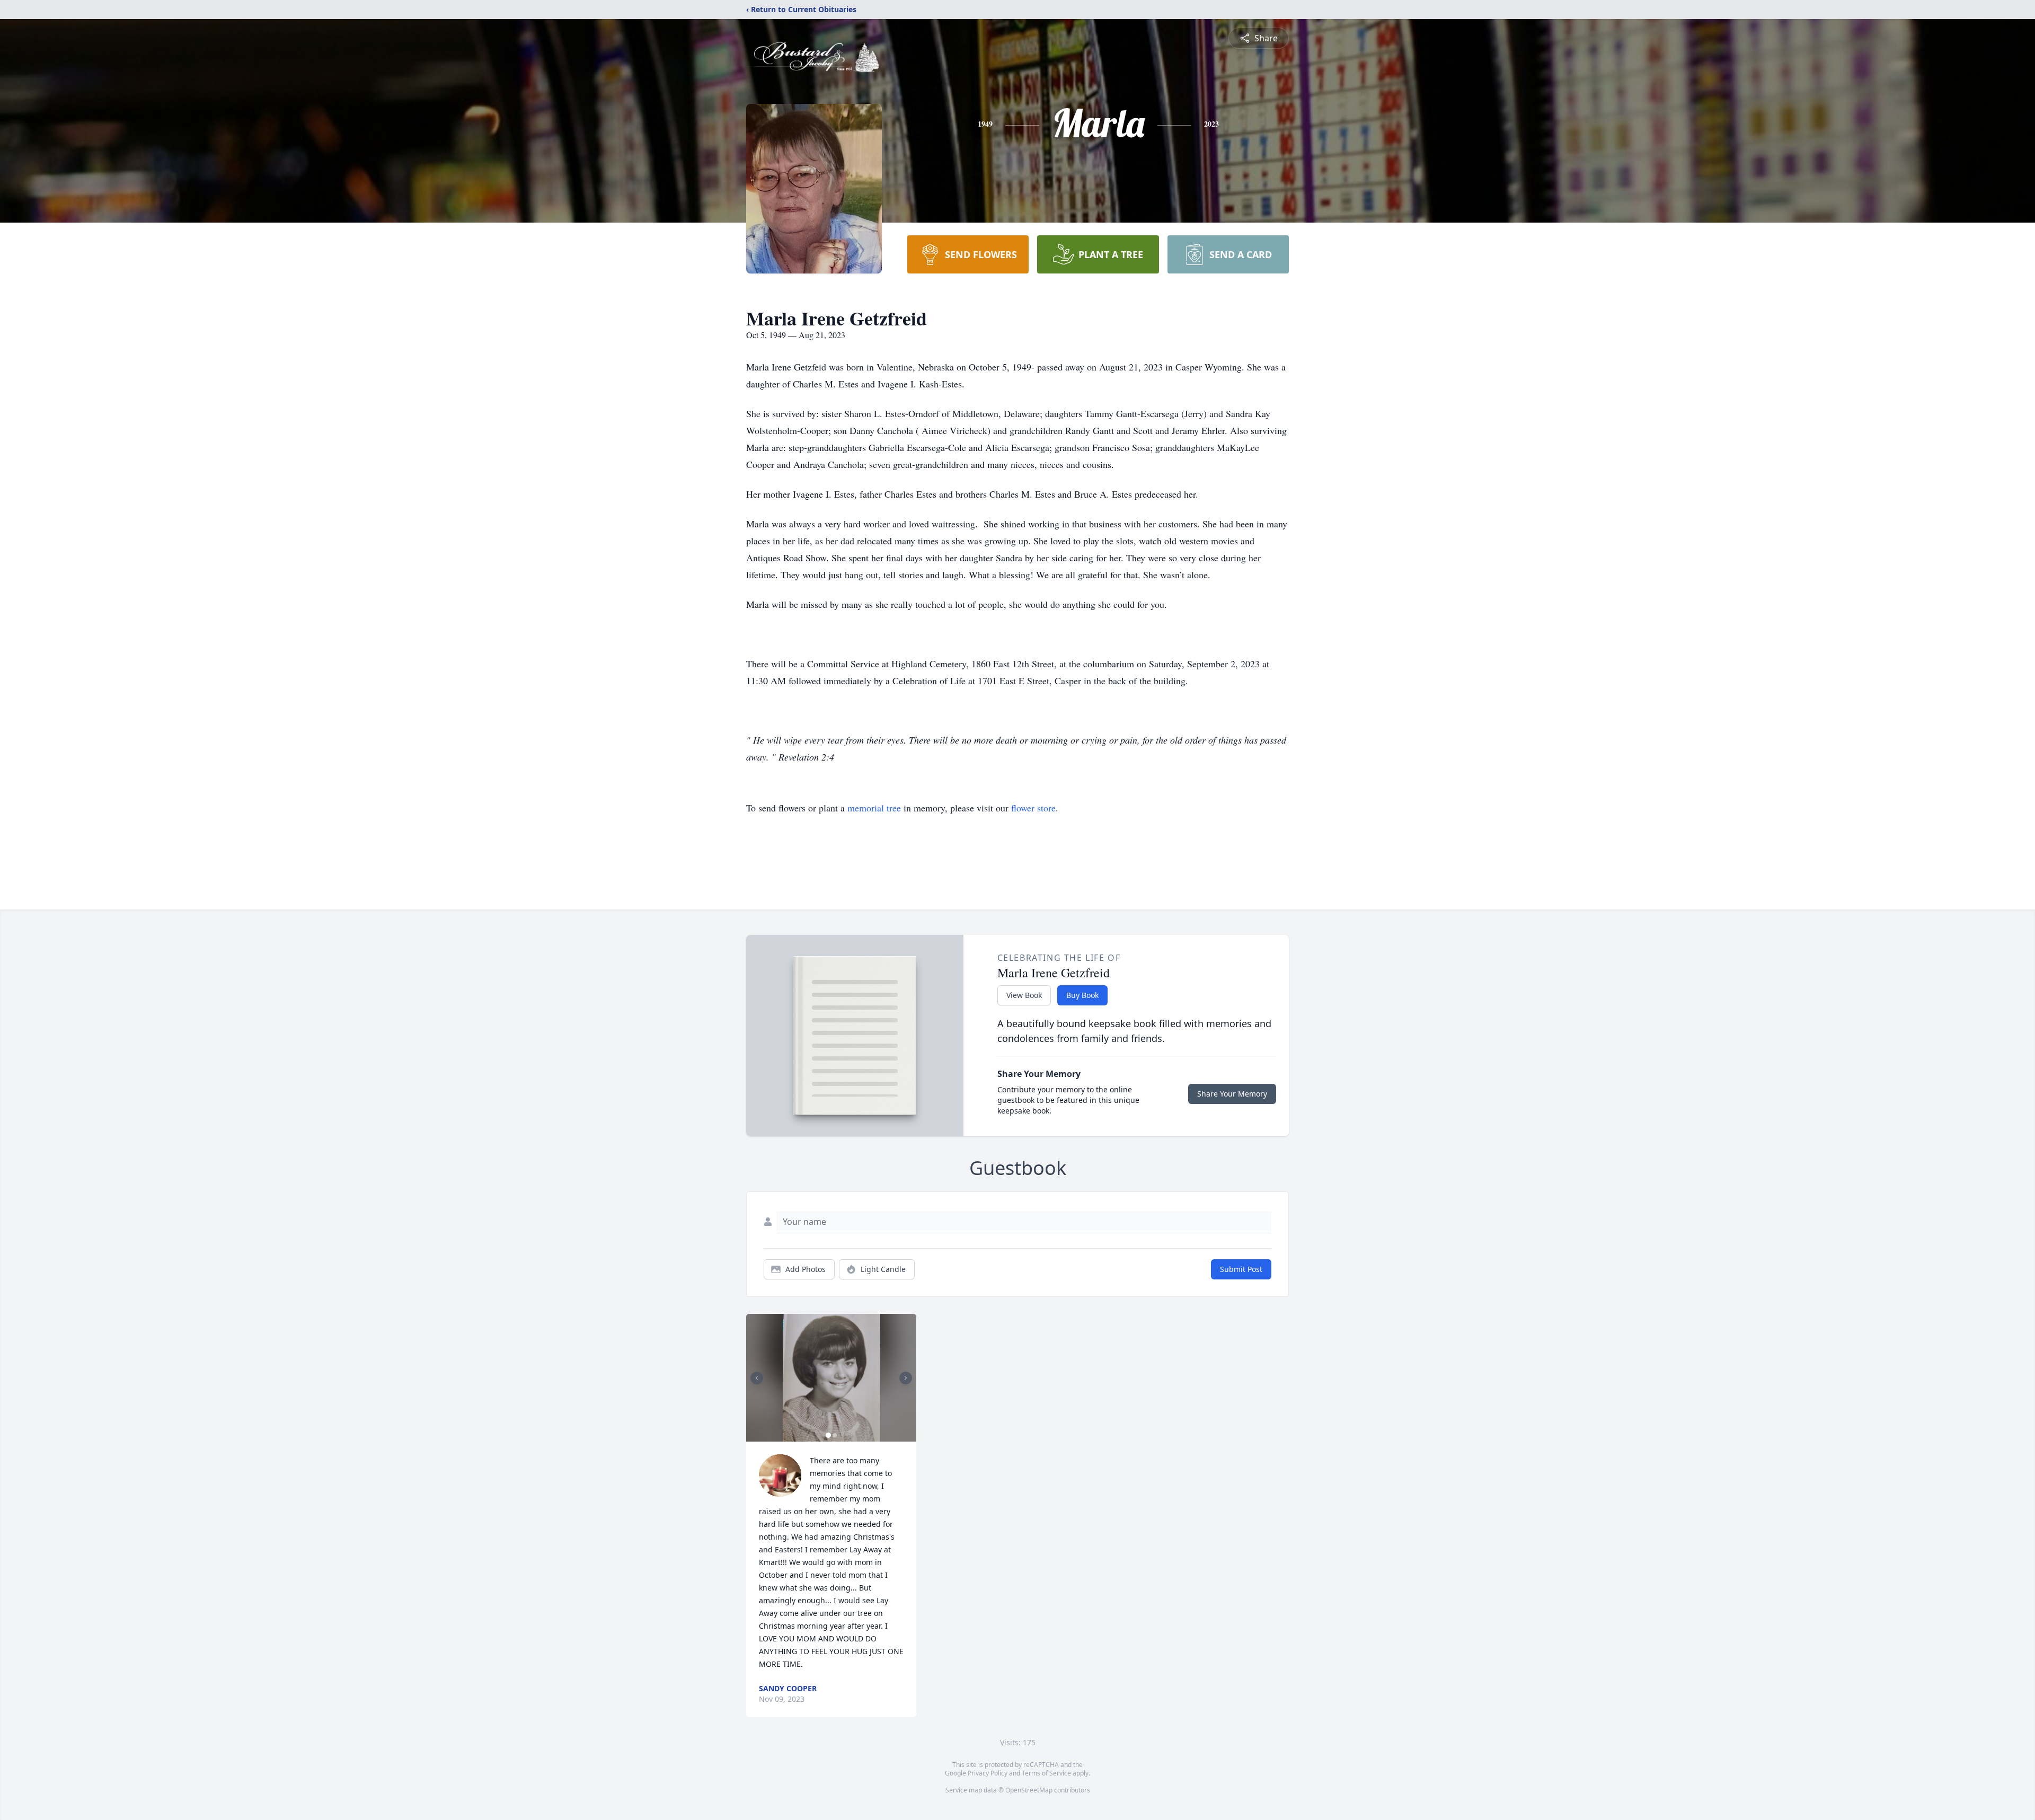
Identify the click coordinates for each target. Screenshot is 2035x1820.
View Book (1024, 995)
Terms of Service (1046, 1773)
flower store (1033, 808)
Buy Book (1082, 995)
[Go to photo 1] (828, 1435)
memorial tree (874, 808)
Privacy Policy (988, 1773)
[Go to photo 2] (835, 1435)
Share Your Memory (1232, 1094)
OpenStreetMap (1029, 1790)
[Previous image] (757, 1378)
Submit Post (1241, 1269)
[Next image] (906, 1378)
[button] (831, 1378)
